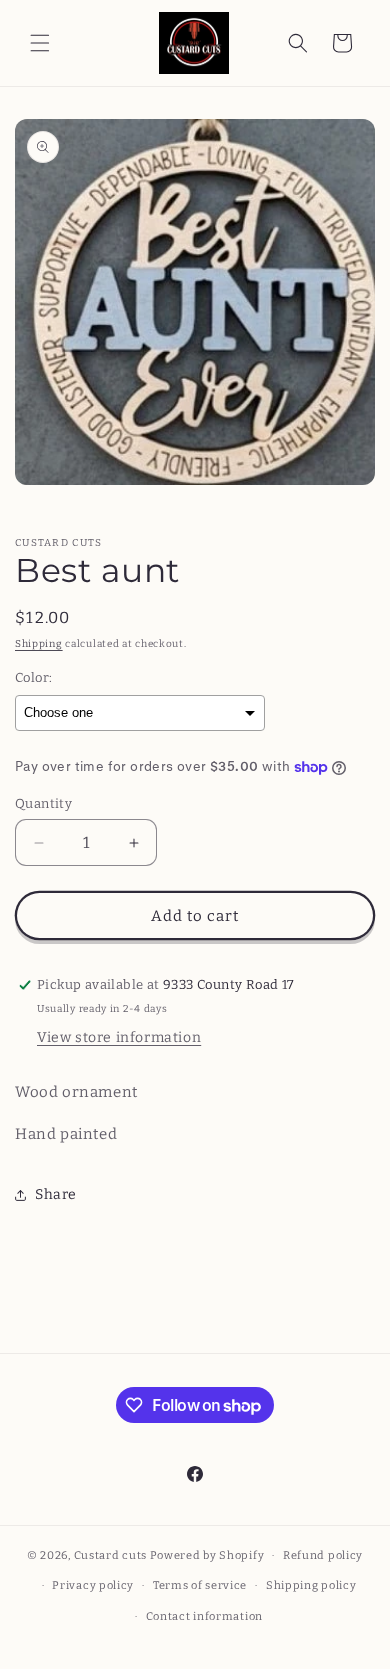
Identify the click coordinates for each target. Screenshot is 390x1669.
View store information (119, 1037)
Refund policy (323, 1555)
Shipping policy (311, 1585)
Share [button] (56, 1194)
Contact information (204, 1616)
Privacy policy (93, 1585)
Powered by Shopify (207, 1555)
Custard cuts (112, 1555)
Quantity (43, 803)
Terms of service (200, 1585)
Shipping (39, 644)
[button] (40, 43)
